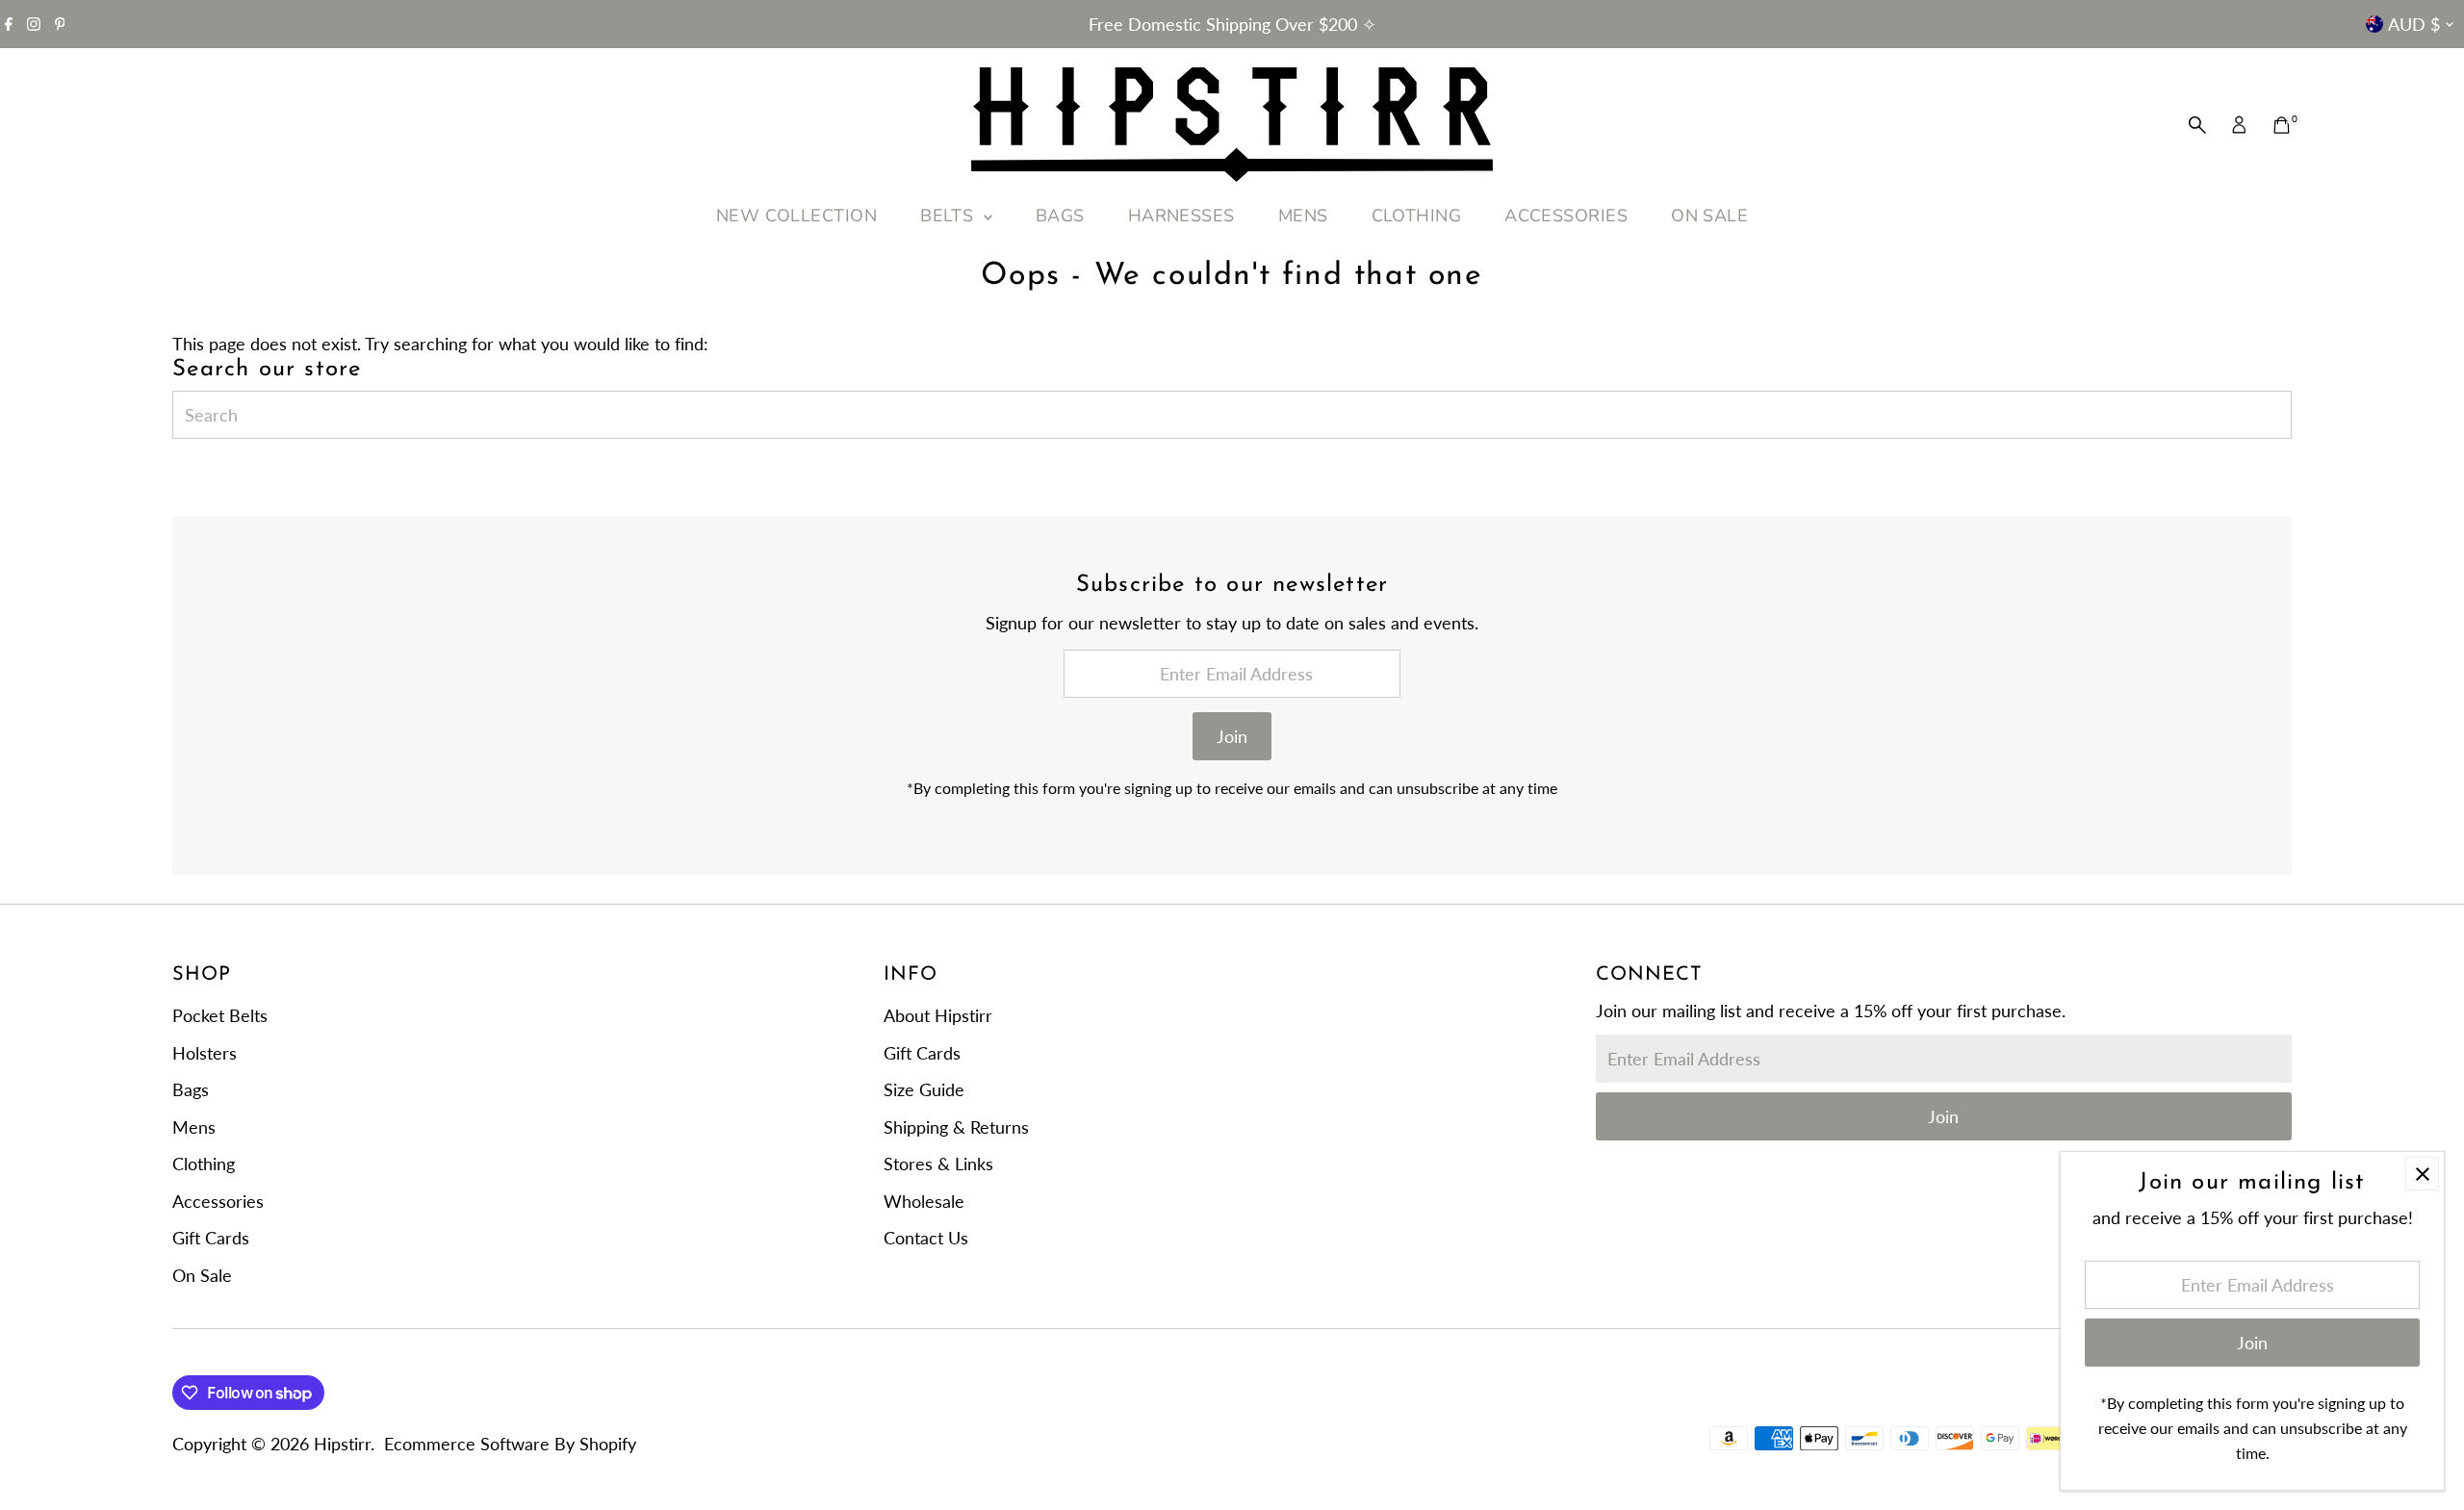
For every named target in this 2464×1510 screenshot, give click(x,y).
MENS (1303, 216)
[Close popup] (2422, 1174)
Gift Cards (211, 1238)
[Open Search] (2197, 125)
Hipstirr (342, 1444)
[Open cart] (2282, 125)
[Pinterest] (60, 24)
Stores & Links (938, 1164)
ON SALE (1709, 216)
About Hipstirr (938, 1015)
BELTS (950, 216)
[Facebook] (9, 24)
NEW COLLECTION (796, 216)
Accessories (218, 1201)
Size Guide (924, 1089)
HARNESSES (1181, 216)
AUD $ (2414, 24)
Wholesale (924, 1201)
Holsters (205, 1053)
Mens (194, 1127)
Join (1232, 736)
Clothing (204, 1164)
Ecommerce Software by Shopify (510, 1444)
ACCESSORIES (1566, 216)
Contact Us (926, 1238)
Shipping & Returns (956, 1127)
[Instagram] (34, 24)
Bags (191, 1089)
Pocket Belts (220, 1015)
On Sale (202, 1275)
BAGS (1060, 216)
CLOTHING (1417, 216)
